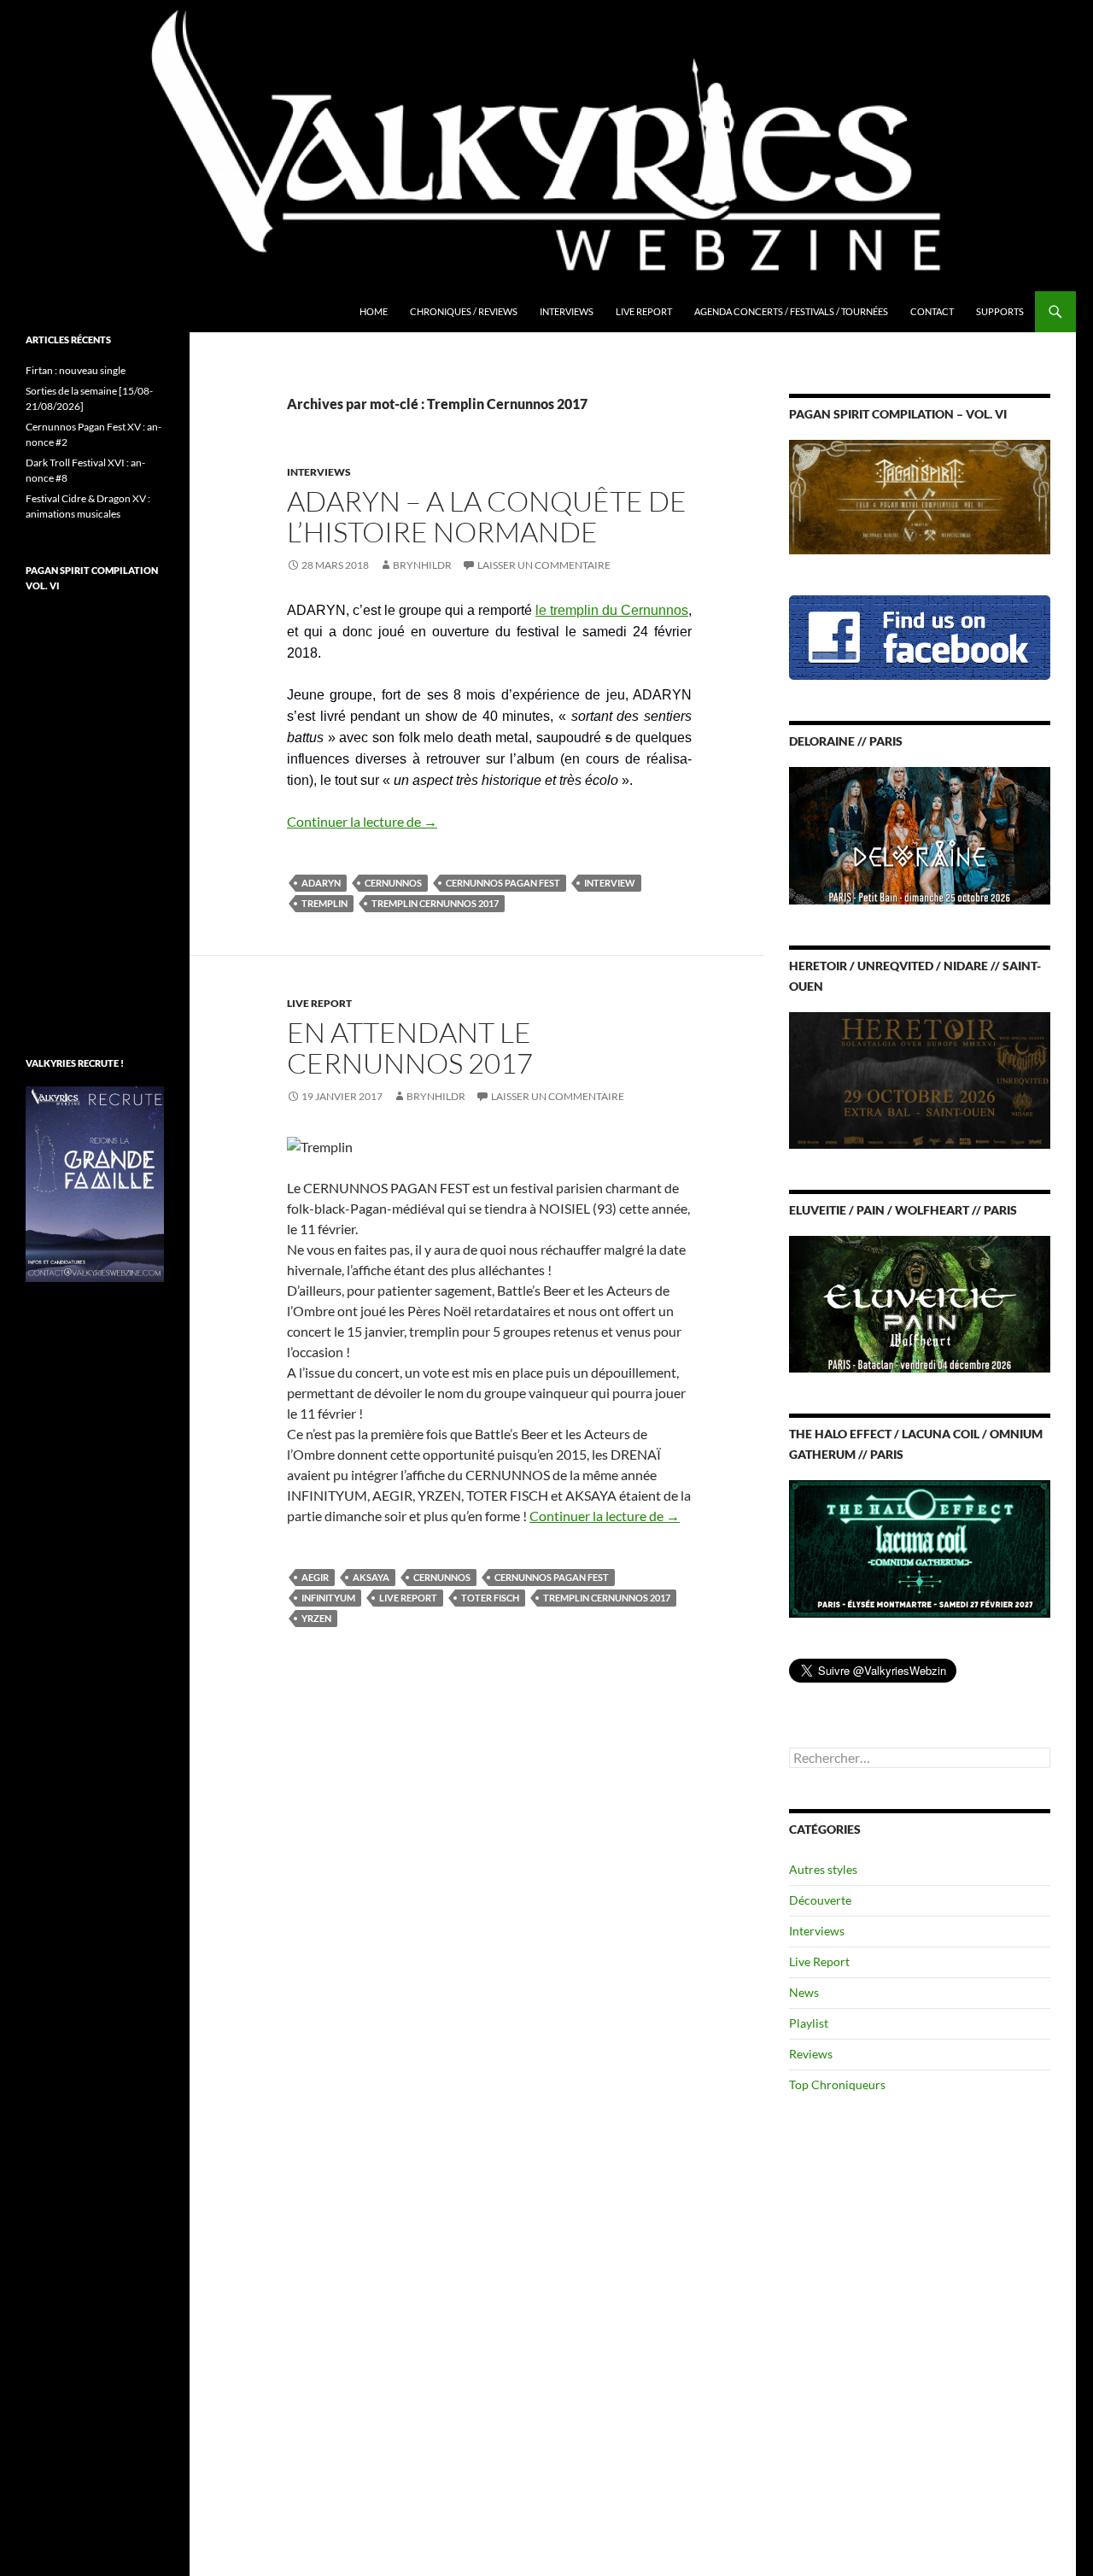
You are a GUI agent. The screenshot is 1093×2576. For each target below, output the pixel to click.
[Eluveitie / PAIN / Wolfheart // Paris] (920, 1303)
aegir (315, 1577)
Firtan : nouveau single (76, 370)
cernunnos (393, 883)
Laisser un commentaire (544, 565)
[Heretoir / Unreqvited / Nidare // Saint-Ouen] (920, 1078)
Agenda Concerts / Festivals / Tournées (791, 311)
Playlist (809, 2023)
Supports (1000, 311)
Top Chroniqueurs (837, 2084)
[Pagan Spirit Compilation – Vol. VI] (920, 496)
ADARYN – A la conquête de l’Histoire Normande (487, 516)
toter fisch (490, 1598)
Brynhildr (422, 565)
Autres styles (823, 1869)
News (804, 1992)
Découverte (820, 1900)
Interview (610, 883)
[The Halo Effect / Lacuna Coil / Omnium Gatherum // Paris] (920, 1547)
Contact (932, 311)
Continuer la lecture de (362, 821)
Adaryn (321, 883)
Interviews (567, 311)
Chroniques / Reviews (464, 311)
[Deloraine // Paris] (920, 834)
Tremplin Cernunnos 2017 (435, 903)
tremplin (324, 903)
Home (374, 311)
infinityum (328, 1598)
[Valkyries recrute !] (95, 1183)
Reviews (811, 2054)
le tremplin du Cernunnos (612, 610)
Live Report (644, 311)
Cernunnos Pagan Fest (503, 883)
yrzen (316, 1618)
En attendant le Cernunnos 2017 (410, 1048)
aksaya (371, 1577)
